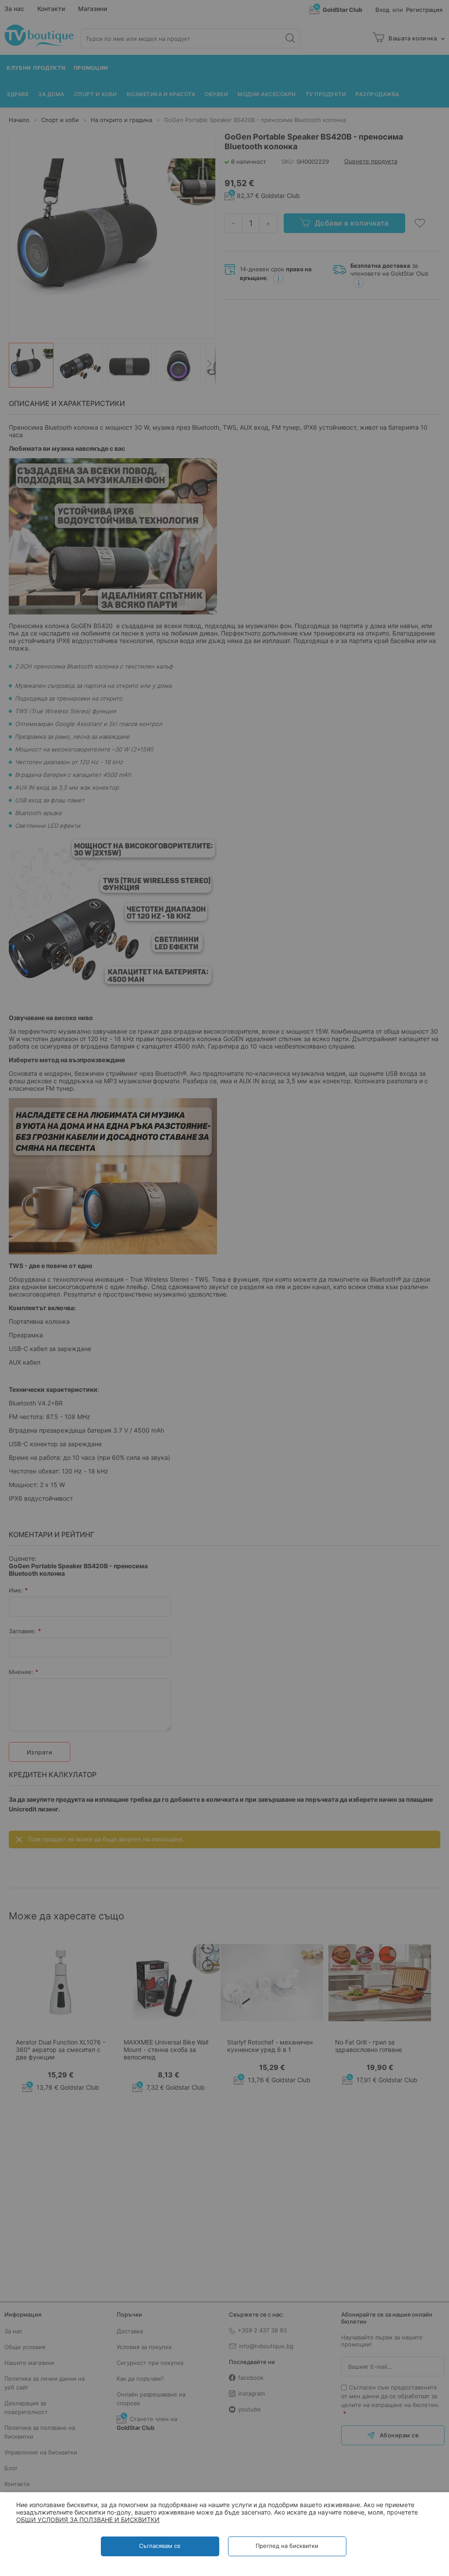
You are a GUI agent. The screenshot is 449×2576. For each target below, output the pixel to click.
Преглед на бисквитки (287, 2546)
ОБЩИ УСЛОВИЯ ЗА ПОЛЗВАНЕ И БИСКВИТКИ (88, 2520)
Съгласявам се (160, 2546)
